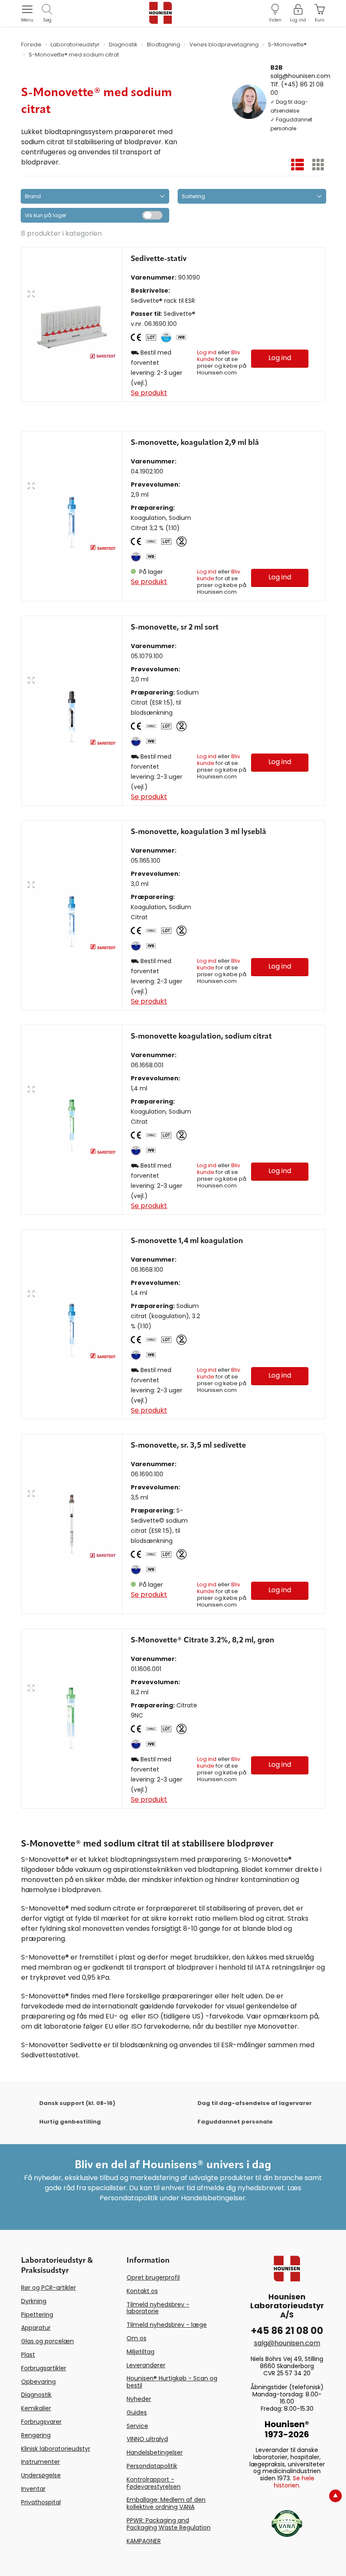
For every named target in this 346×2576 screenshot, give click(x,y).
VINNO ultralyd (147, 2439)
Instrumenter (41, 2462)
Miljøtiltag (141, 2352)
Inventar (33, 2489)
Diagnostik (36, 2395)
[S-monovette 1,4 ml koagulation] (72, 1324)
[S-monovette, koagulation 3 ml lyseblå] (72, 915)
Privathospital (41, 2502)
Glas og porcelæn (47, 2341)
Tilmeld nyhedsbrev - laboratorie (158, 2308)
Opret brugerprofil (153, 2277)
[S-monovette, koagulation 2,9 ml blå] (72, 516)
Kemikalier (36, 2408)
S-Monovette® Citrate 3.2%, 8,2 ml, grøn (203, 1640)
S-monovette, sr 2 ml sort (175, 627)
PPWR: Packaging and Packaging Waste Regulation (169, 2524)
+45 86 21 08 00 (287, 2331)
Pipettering (37, 2315)
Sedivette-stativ (159, 259)
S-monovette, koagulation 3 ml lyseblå (199, 832)
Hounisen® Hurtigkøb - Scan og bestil (172, 2382)
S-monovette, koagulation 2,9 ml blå (195, 443)
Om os (137, 2338)
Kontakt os (142, 2291)
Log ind (207, 352)
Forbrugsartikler (44, 2368)
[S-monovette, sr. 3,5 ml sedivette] (72, 1524)
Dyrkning (34, 2301)
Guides (137, 2412)
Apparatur (36, 2328)
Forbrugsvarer (41, 2422)
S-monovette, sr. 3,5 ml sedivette (188, 1445)
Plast (28, 2355)
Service (137, 2426)
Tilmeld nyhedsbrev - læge (167, 2325)
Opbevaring (38, 2382)
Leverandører (146, 2365)
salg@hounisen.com (300, 75)
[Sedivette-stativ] (72, 324)
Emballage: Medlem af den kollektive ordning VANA (166, 2503)
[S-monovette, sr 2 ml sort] (72, 711)
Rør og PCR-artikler (49, 2288)
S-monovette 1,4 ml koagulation (187, 1241)
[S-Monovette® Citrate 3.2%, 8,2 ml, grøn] (72, 1718)
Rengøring (36, 2435)
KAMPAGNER (144, 2541)
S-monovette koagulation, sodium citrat (201, 1036)
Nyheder (139, 2399)
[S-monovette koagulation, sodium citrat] (72, 1120)
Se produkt (149, 393)
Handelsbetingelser (155, 2452)
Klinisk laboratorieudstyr (56, 2449)
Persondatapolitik (152, 2466)
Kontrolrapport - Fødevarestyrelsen (154, 2483)
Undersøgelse (41, 2475)
